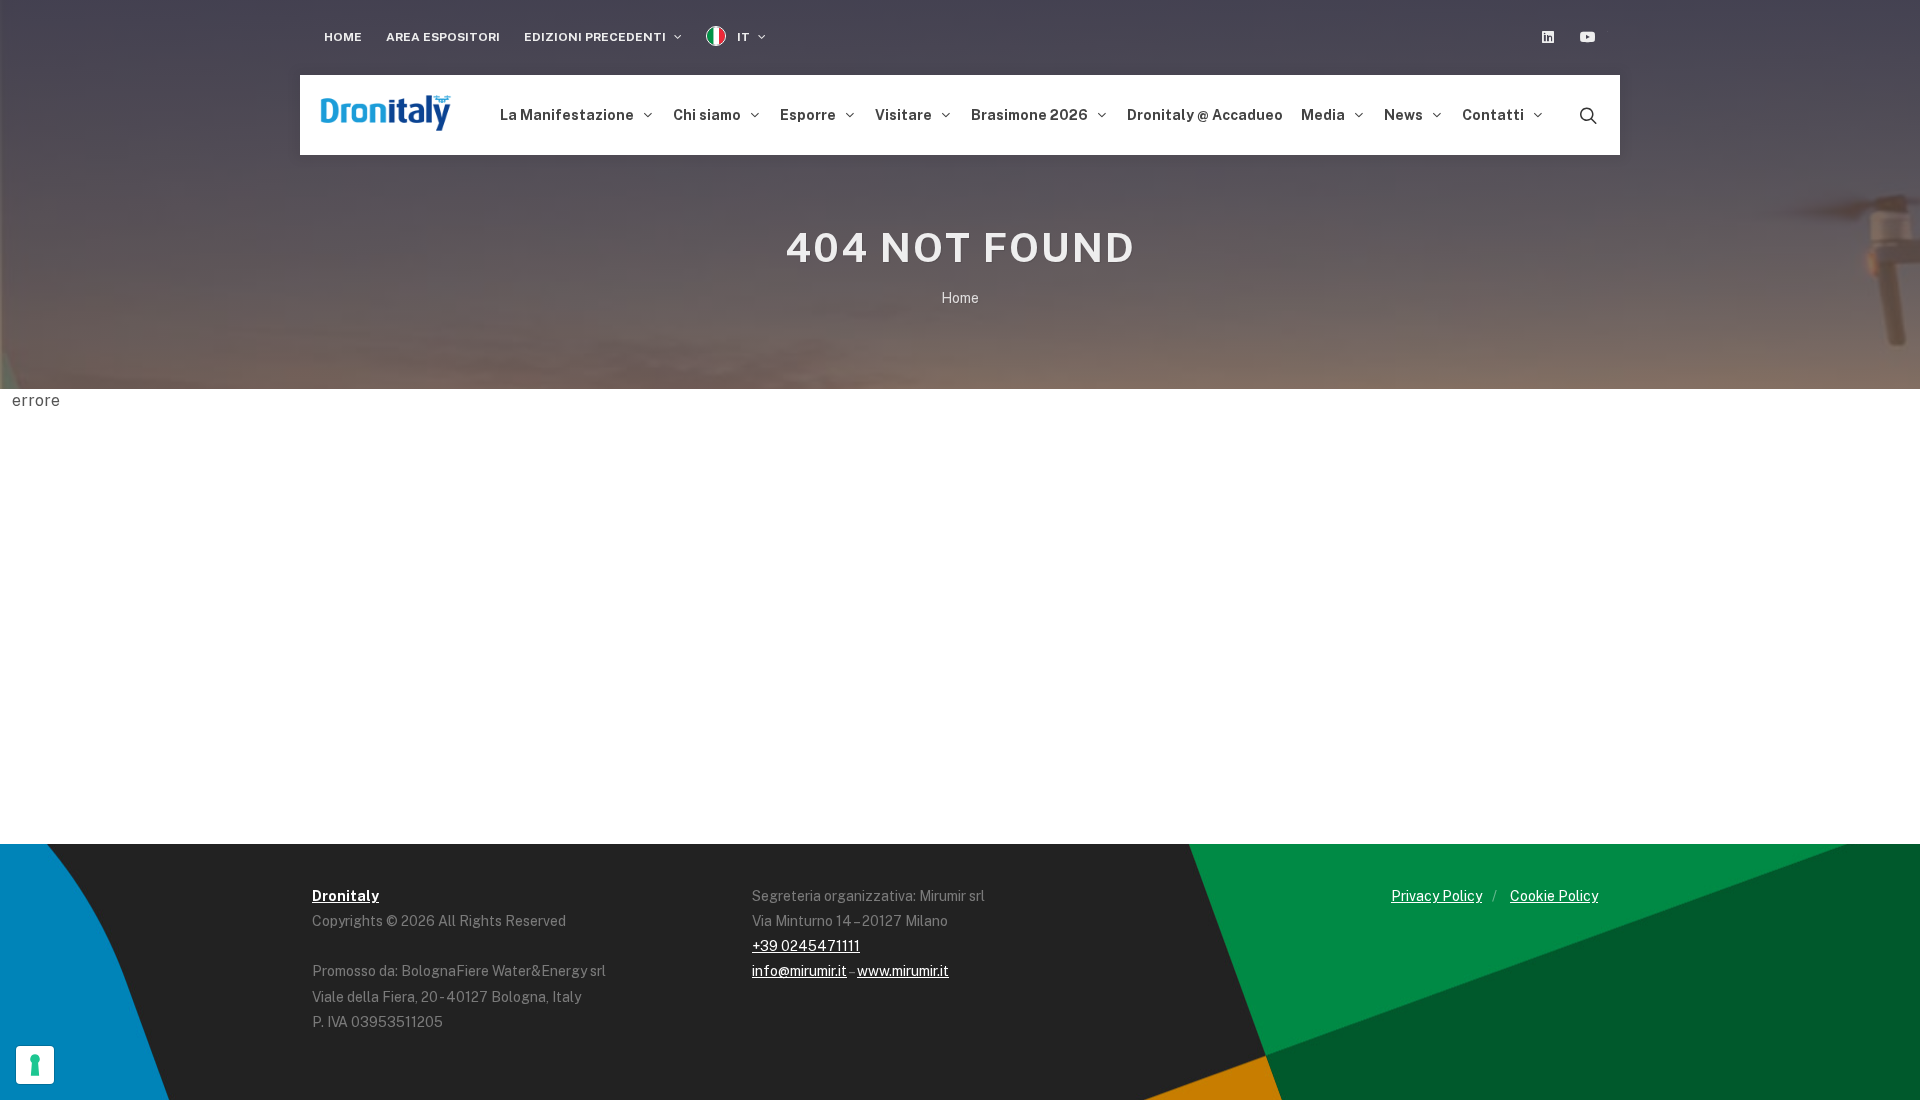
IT (743, 37)
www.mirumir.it (903, 971)
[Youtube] (1588, 37)
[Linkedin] (1548, 37)
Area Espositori (443, 37)
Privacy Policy (1436, 896)
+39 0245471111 (806, 946)
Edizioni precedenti (596, 37)
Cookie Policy (1554, 896)
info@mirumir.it (799, 971)
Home (343, 37)
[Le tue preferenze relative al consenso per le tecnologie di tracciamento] (35, 1065)
